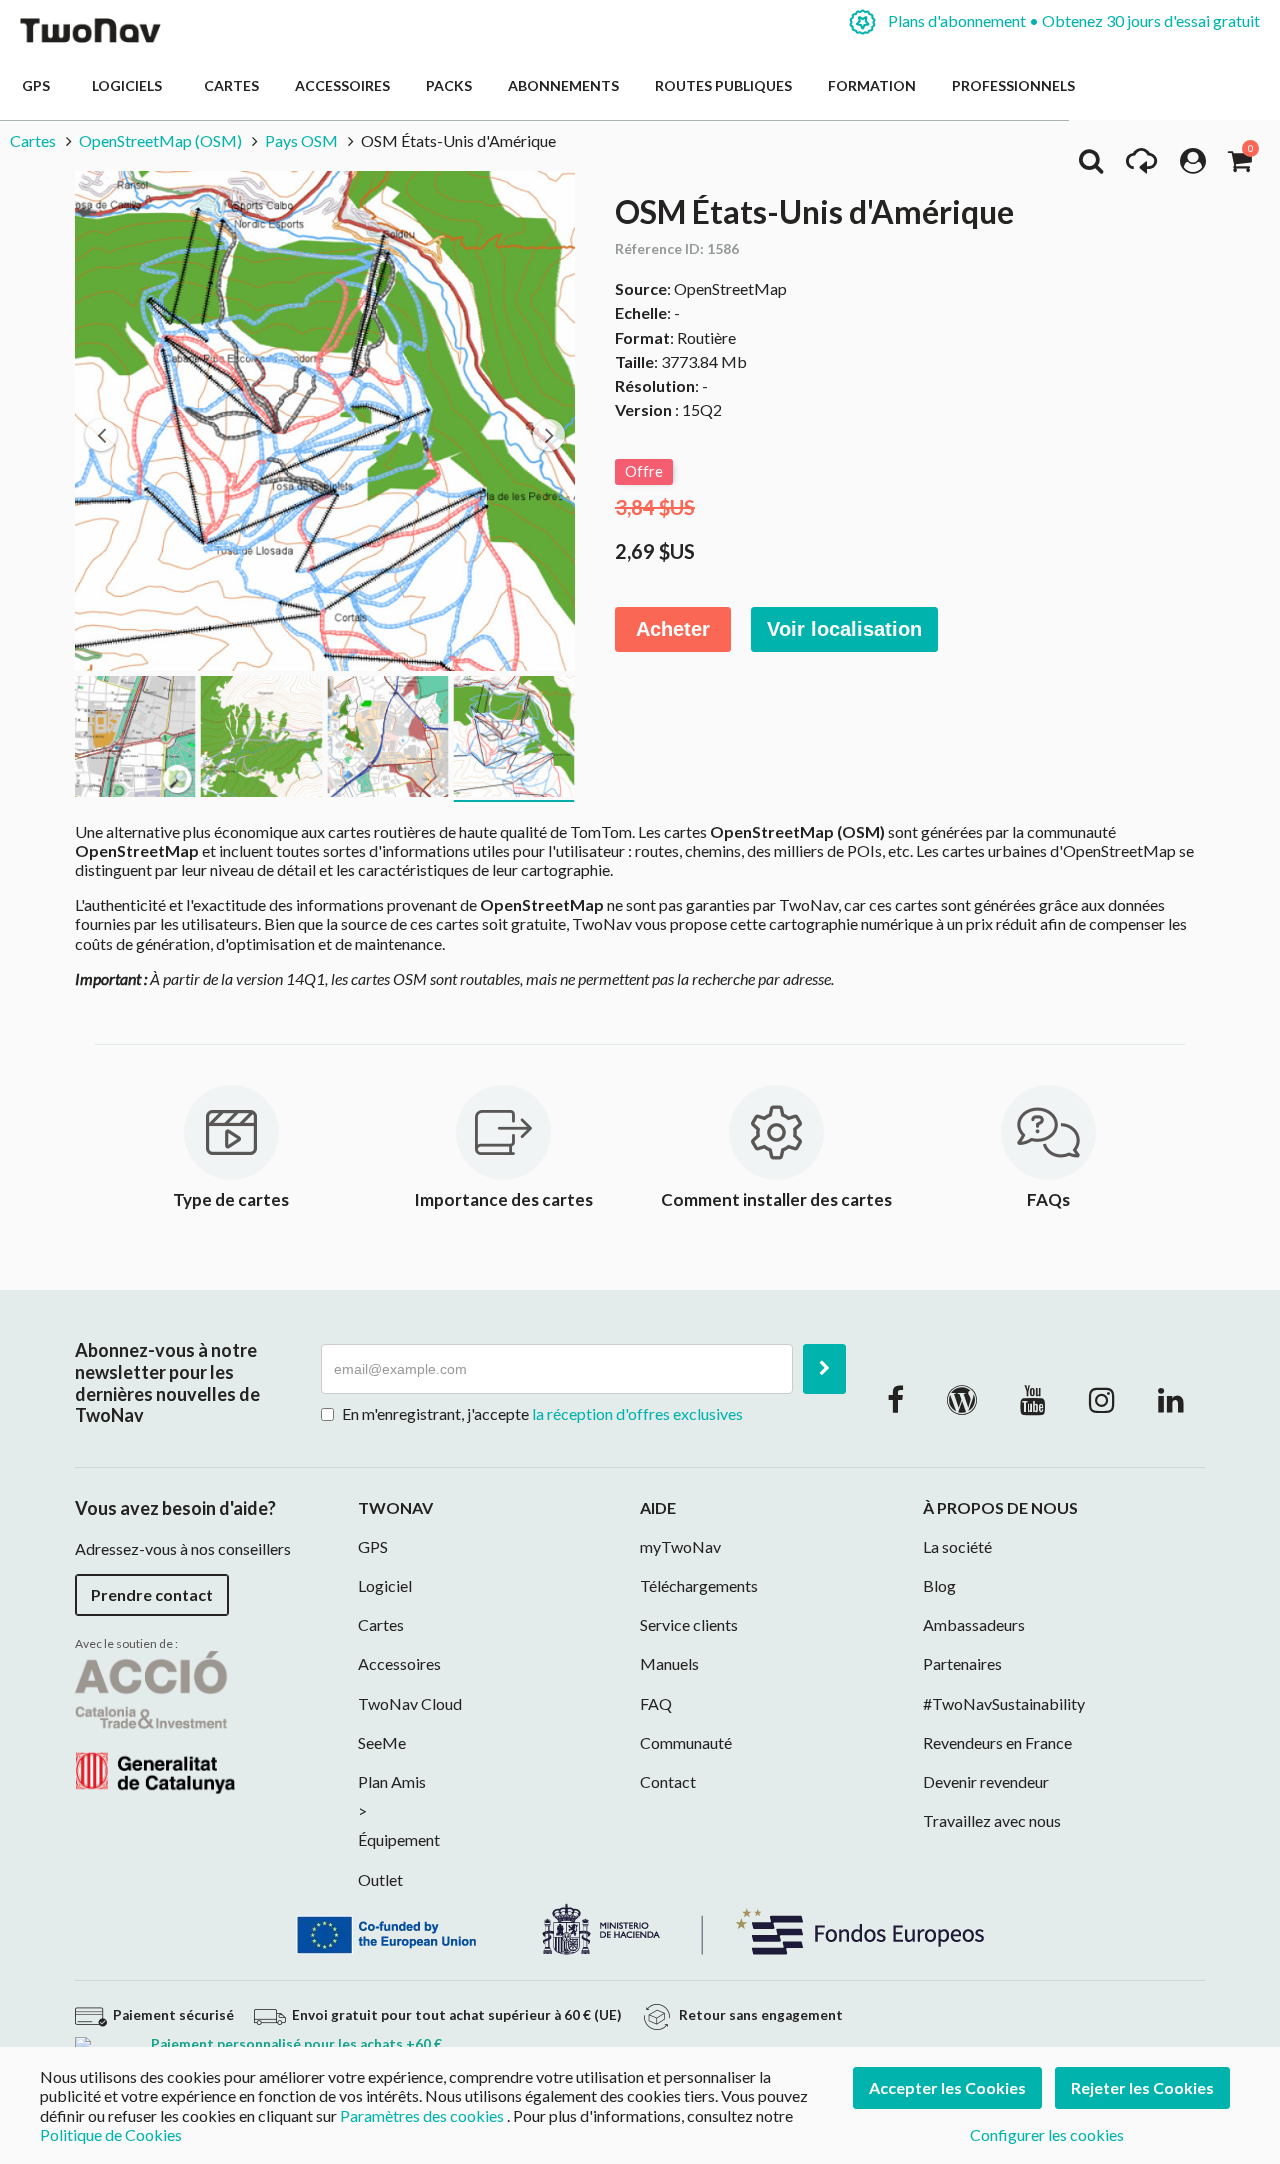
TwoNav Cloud (410, 1703)
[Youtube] (1033, 1399)
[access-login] (1193, 166)
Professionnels (1013, 85)
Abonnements (563, 85)
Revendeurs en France (997, 1742)
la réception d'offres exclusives (637, 1413)
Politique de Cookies (111, 2134)
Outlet (380, 1879)
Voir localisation (844, 629)
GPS (39, 85)
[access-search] (1091, 166)
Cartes (231, 85)
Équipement (399, 1839)
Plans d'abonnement (1072, 20)
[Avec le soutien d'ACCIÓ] (155, 1720)
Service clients (689, 1624)
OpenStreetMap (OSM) (160, 140)
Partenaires (962, 1663)
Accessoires (342, 85)
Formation (872, 85)
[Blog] (962, 1399)
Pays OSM (301, 140)
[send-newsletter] (824, 1369)
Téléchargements (699, 1585)
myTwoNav (680, 1546)
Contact (668, 1781)
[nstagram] (1102, 1399)
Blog (939, 1585)
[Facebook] (895, 1399)
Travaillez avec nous (992, 1820)
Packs (449, 85)
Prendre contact (152, 1594)
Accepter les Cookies (947, 2087)
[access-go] (1141, 166)
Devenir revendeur (986, 1781)
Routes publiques (723, 85)
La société (957, 1546)
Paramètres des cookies (422, 2115)
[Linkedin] (1171, 1399)
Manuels (669, 1663)
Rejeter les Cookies (1142, 2087)
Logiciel (385, 1585)
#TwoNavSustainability (1004, 1703)
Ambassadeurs (974, 1624)
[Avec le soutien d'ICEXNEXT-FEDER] (640, 1926)
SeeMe (382, 1742)
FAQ (656, 1703)
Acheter (673, 629)
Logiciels (130, 85)
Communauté (686, 1742)
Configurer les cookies (1047, 2134)
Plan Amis (392, 1781)
